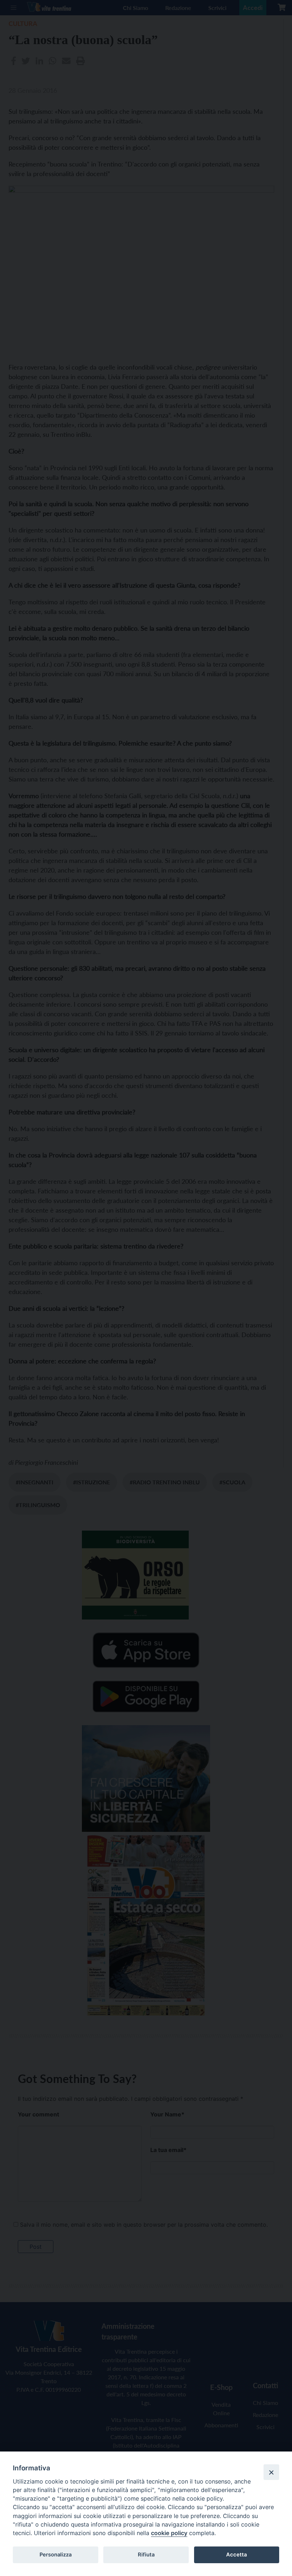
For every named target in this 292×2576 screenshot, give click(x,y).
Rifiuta (146, 2555)
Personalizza (56, 2555)
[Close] (271, 2472)
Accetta (236, 2555)
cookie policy (169, 2533)
